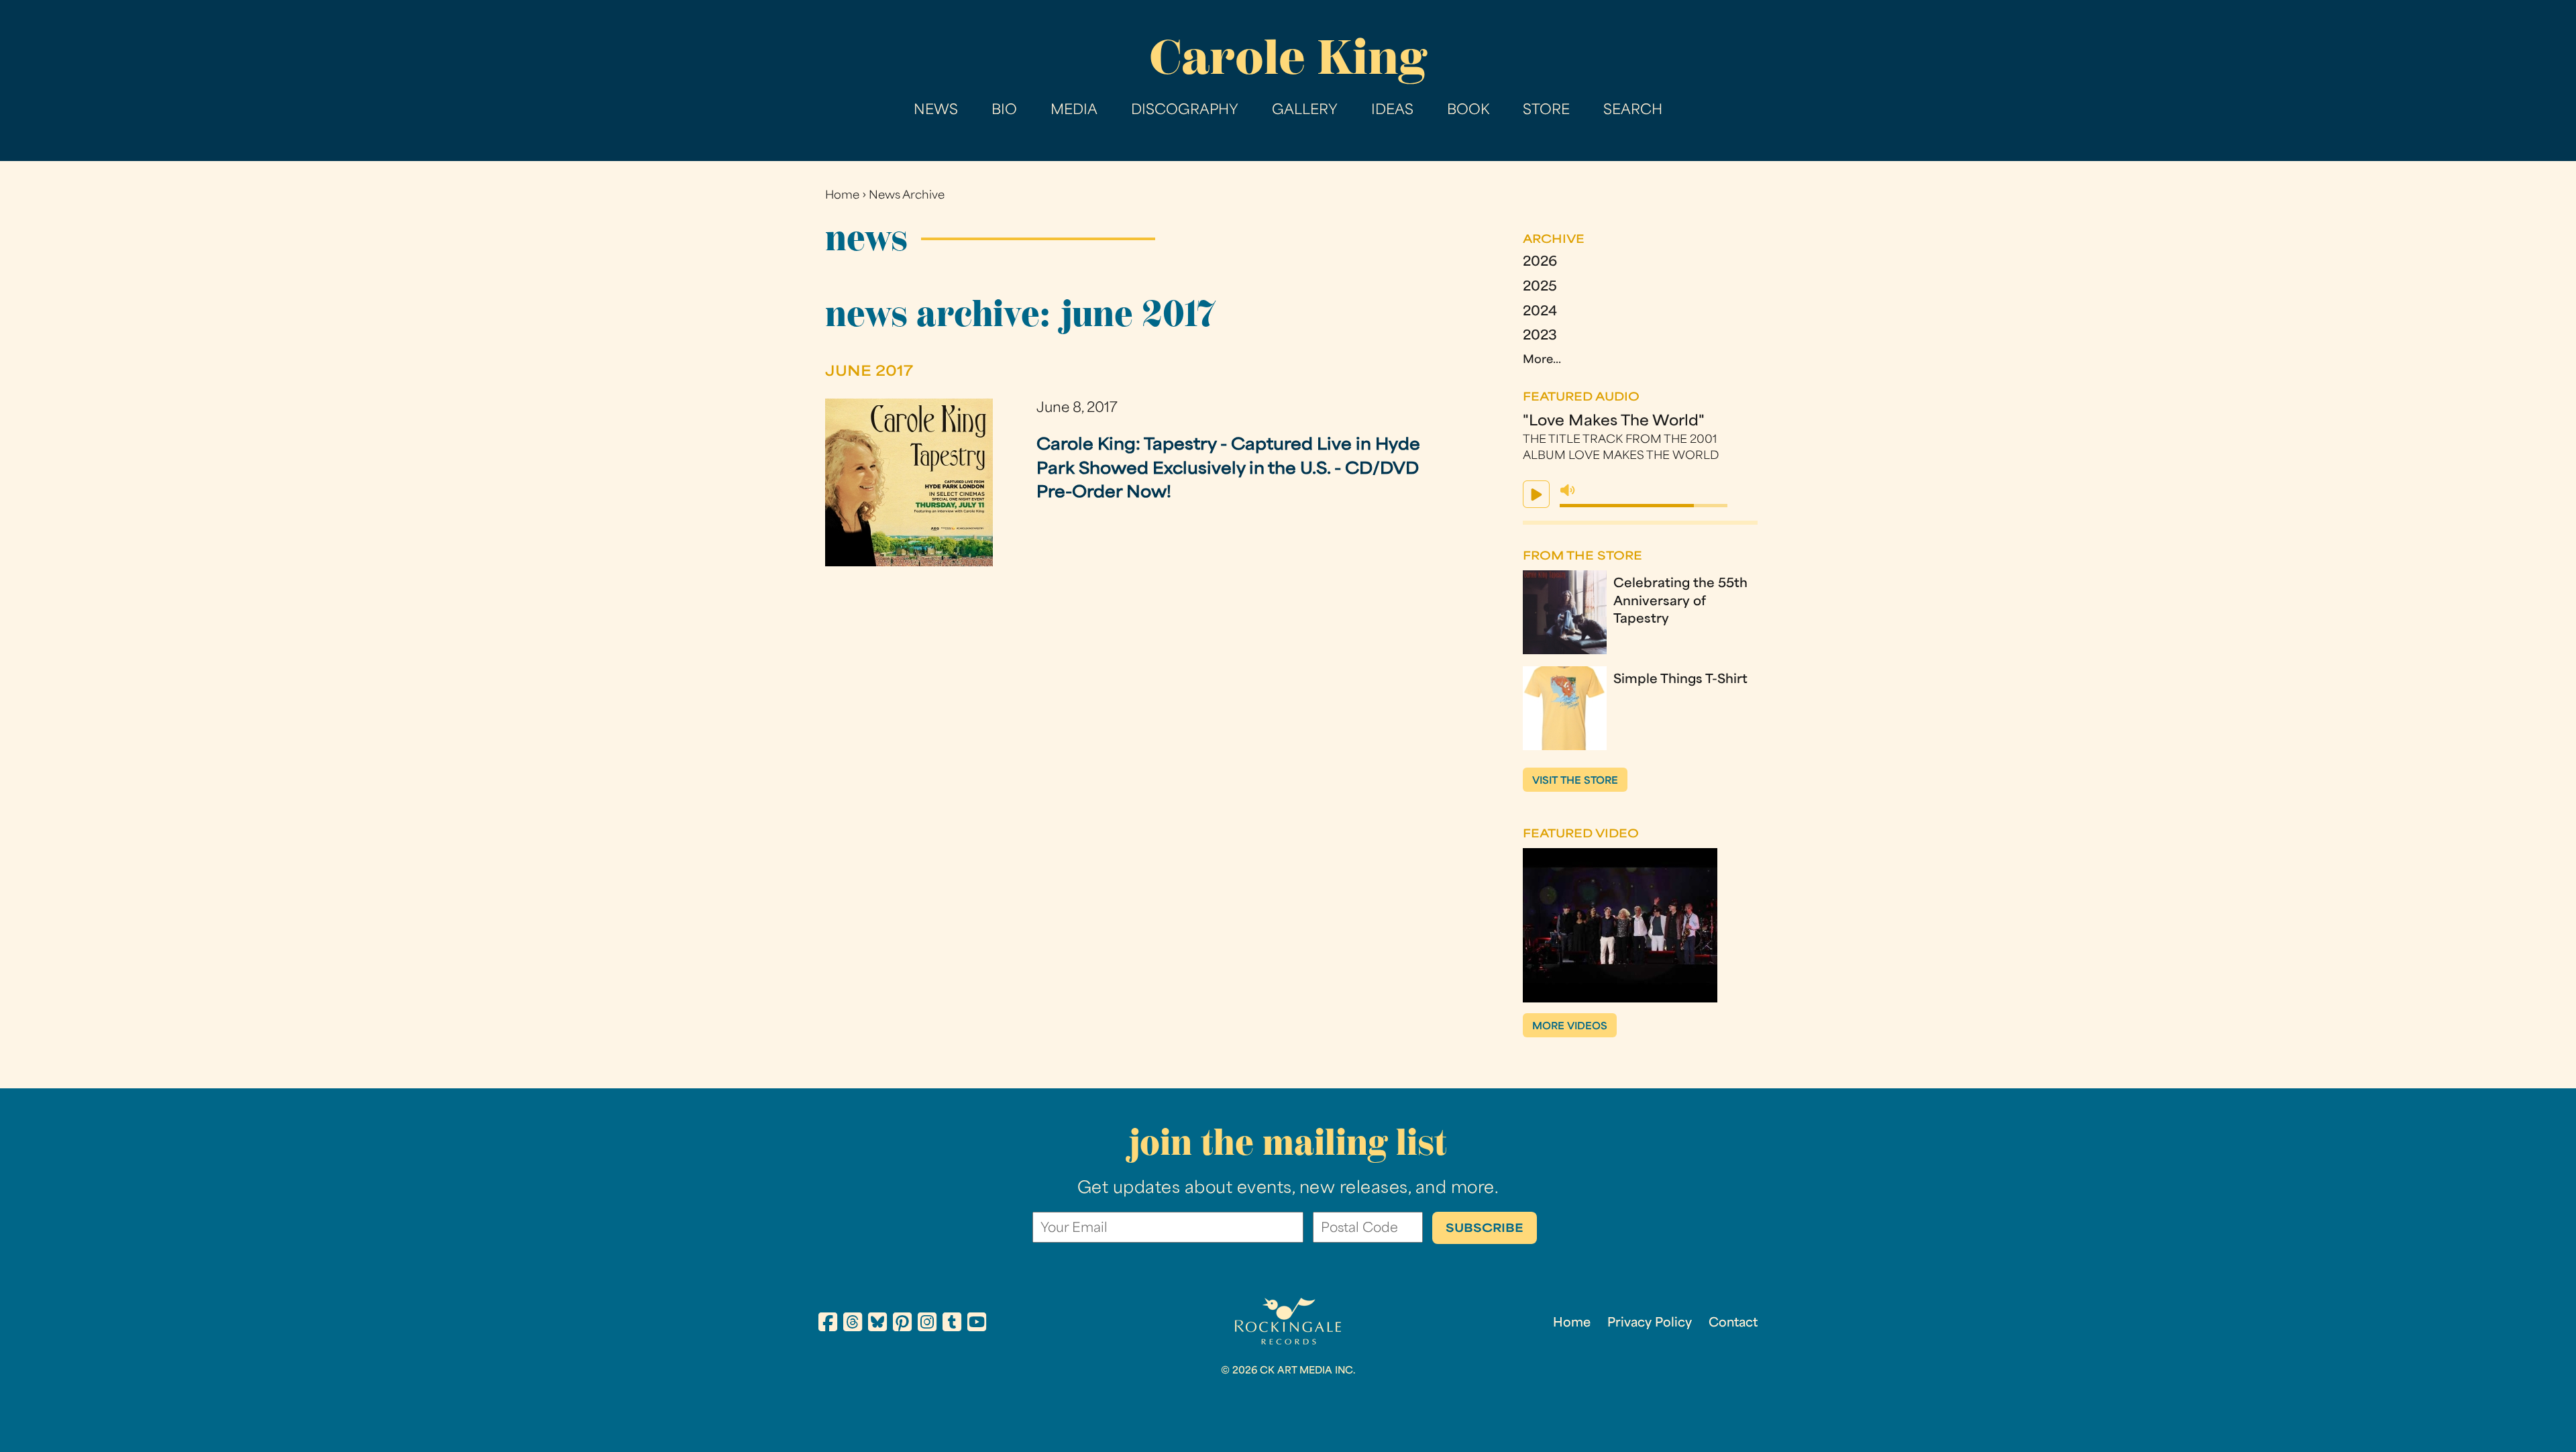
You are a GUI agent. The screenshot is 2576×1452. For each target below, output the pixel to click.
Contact (1733, 1324)
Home (842, 196)
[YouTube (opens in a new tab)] (977, 1325)
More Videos (1570, 1027)
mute (1568, 490)
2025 (1540, 288)
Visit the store (1575, 781)
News (936, 111)
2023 (1540, 336)
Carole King (1288, 57)
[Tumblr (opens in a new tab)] (952, 1325)
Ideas (1392, 111)
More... (1542, 360)
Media (1074, 111)
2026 (1540, 263)
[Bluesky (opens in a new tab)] (877, 1325)
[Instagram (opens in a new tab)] (927, 1325)
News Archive (907, 196)
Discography (1185, 111)
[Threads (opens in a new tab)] (853, 1325)
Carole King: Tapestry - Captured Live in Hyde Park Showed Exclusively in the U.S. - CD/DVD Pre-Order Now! (1228, 469)
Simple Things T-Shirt (1680, 680)
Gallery (1305, 111)
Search (1633, 111)
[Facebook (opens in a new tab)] (828, 1325)
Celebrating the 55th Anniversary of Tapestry (1680, 602)
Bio (1004, 111)
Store (1546, 111)
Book (1468, 111)
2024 (1540, 312)
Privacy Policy (1650, 1324)
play (1536, 494)
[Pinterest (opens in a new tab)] (902, 1325)
